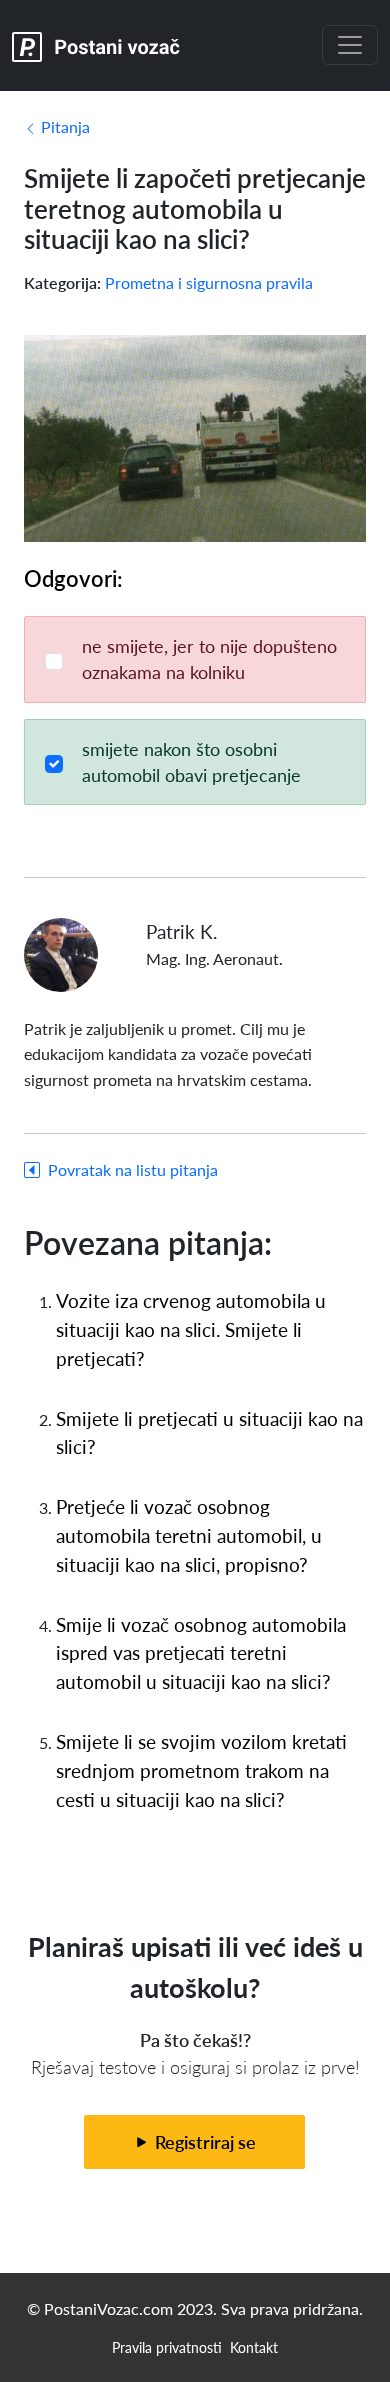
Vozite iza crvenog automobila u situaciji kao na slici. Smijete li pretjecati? (191, 1329)
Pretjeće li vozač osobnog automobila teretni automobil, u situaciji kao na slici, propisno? (189, 1535)
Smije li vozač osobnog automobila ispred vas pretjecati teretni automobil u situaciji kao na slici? (201, 1653)
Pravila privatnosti (167, 2347)
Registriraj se (203, 2141)
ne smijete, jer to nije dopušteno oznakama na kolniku (209, 658)
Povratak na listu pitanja (133, 1169)
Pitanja (63, 126)
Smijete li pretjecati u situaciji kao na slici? (209, 1433)
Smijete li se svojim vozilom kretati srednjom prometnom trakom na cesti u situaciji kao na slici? (201, 1770)
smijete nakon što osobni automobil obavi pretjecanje (191, 761)
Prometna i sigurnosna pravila (209, 282)
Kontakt (254, 2347)
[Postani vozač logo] (96, 45)
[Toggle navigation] (350, 45)
